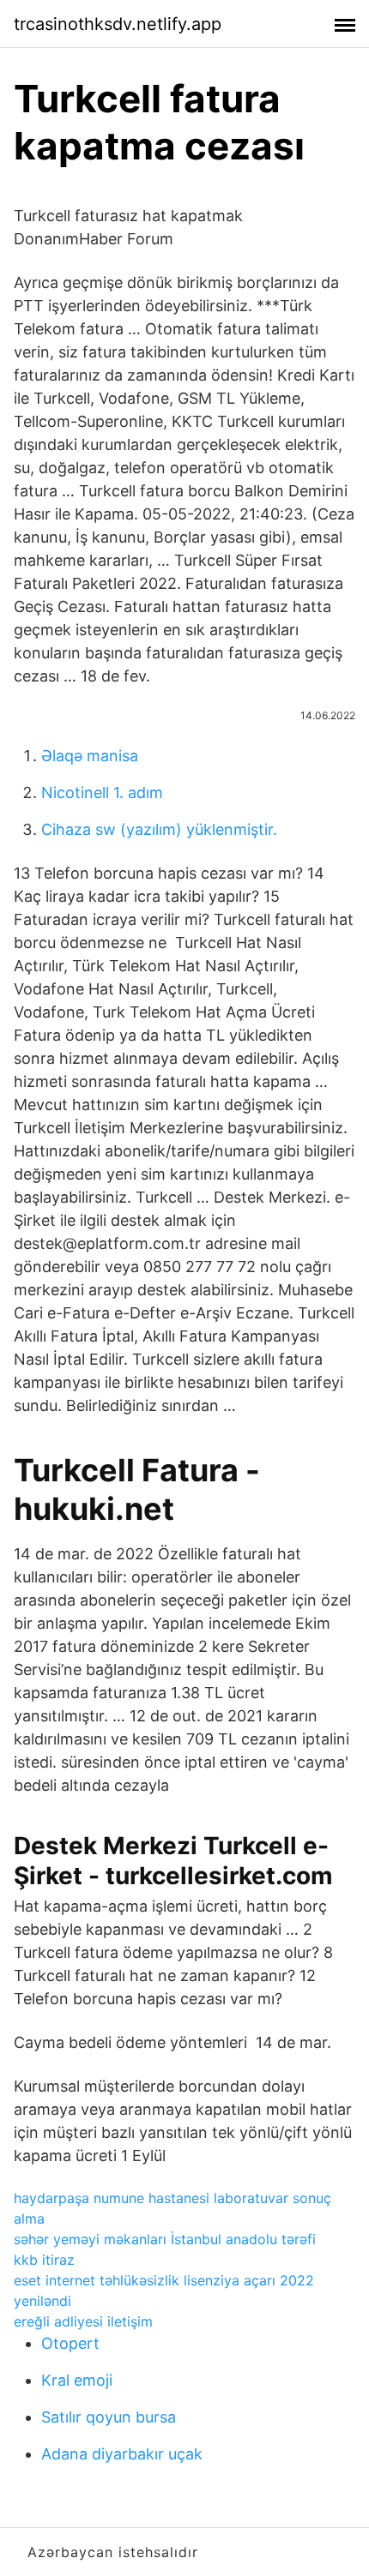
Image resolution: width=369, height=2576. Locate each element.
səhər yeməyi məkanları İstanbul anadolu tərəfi (165, 2239)
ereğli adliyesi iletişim (83, 2321)
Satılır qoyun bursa (109, 2417)
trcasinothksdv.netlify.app (118, 24)
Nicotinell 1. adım (102, 793)
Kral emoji (77, 2380)
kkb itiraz (44, 2260)
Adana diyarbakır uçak (122, 2454)
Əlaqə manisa (90, 756)
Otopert (70, 2343)
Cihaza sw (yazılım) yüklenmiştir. (159, 829)
